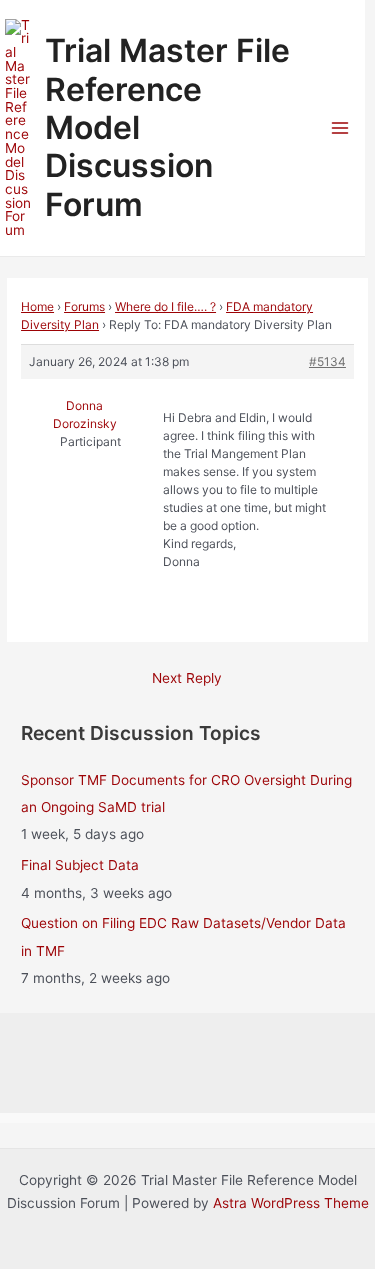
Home (37, 306)
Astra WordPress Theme (291, 1203)
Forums (84, 306)
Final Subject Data (80, 865)
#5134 (327, 361)
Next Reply (187, 678)
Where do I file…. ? (165, 306)
